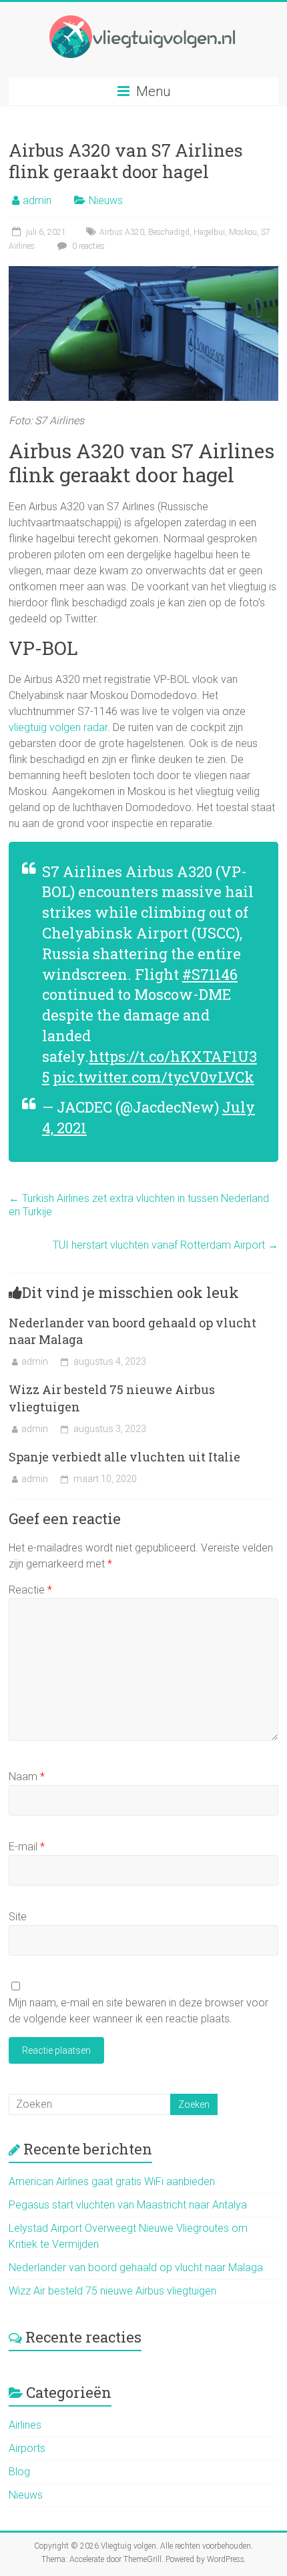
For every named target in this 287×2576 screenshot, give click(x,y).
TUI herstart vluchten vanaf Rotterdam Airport (166, 1245)
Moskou (243, 232)
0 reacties (87, 246)
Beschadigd (169, 232)
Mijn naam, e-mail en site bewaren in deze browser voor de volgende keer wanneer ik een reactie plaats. (138, 2011)
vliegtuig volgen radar (58, 727)
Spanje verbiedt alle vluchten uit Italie (124, 1457)
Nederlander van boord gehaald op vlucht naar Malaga (136, 2268)
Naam (27, 1777)
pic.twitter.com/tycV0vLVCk (154, 1077)
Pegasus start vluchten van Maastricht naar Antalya (128, 2205)
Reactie (30, 1590)
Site (18, 1917)
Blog (19, 2472)
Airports (27, 2448)
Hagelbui (209, 232)
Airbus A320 (122, 232)
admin (37, 200)
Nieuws (106, 200)
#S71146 (210, 974)
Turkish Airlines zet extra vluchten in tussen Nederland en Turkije (139, 1205)
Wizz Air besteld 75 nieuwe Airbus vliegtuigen (112, 2291)
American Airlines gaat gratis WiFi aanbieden (112, 2181)
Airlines (25, 2425)
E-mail (27, 1847)
